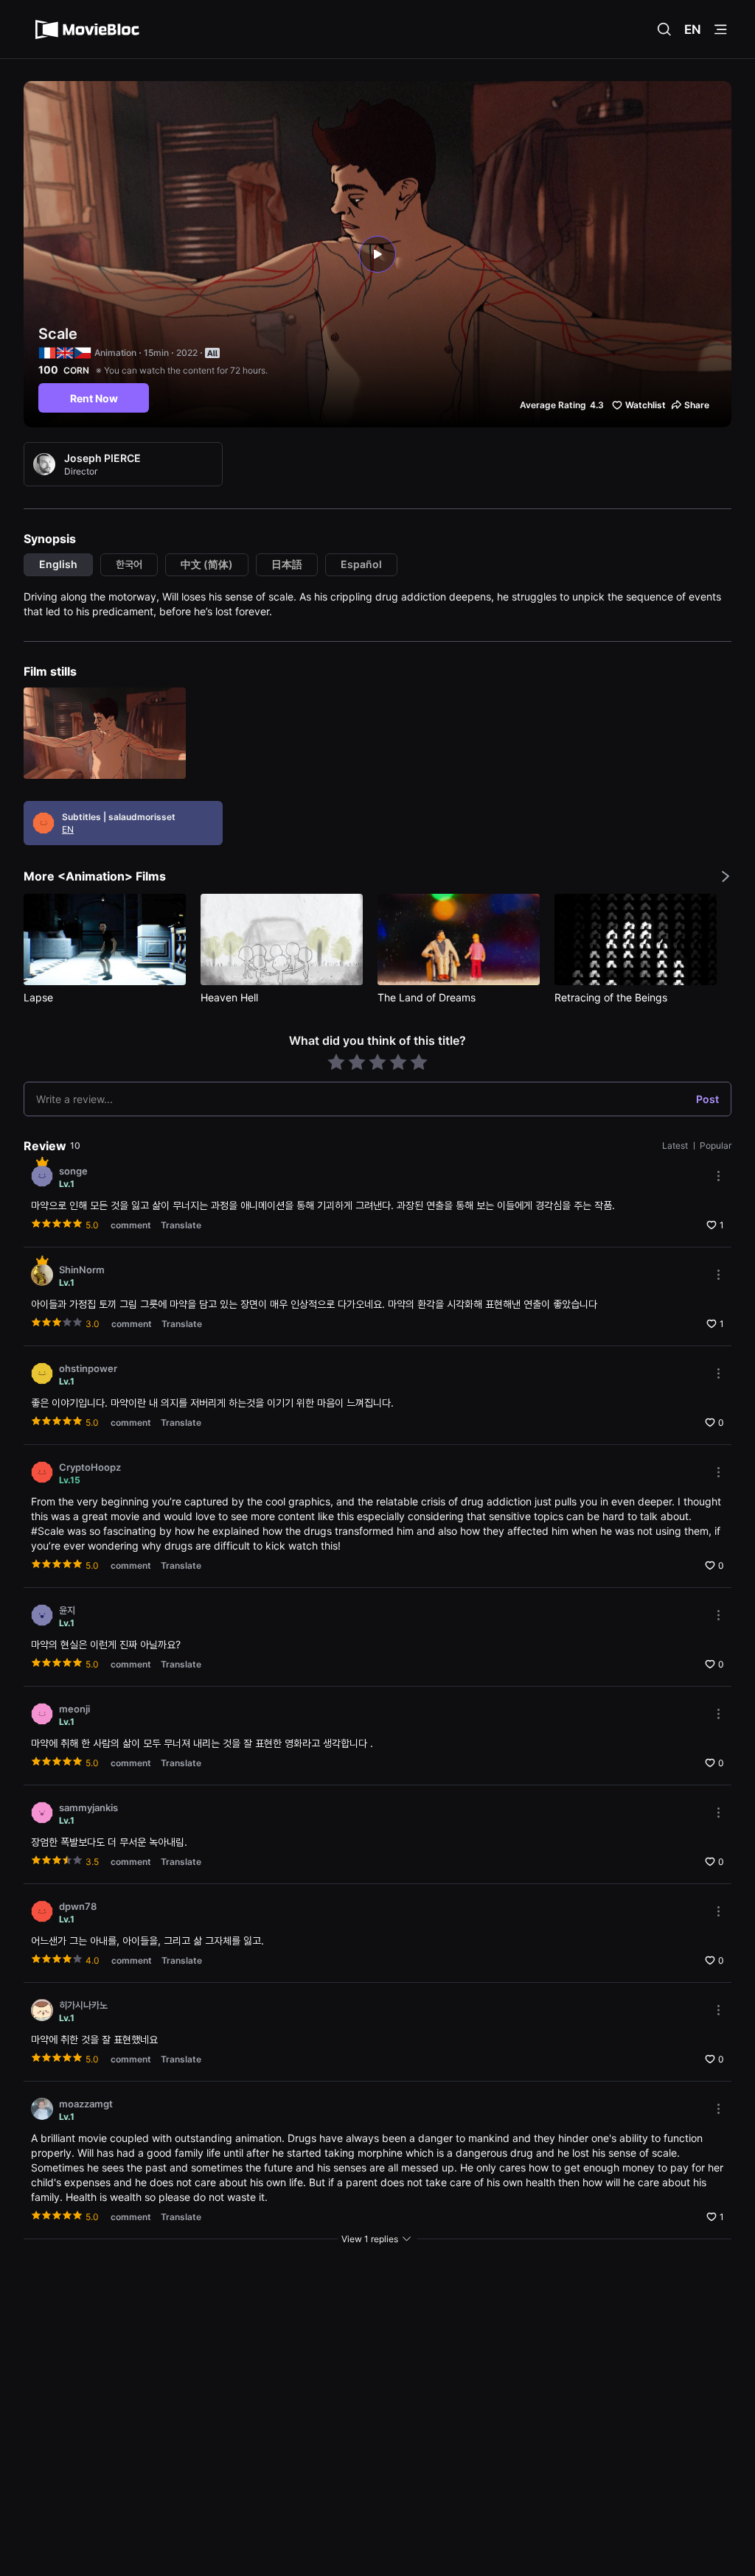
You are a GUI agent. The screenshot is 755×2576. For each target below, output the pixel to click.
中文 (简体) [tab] (207, 564)
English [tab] (58, 564)
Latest (676, 1145)
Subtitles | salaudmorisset (119, 817)
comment (131, 1225)
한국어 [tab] (129, 564)
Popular (716, 1145)
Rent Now (94, 398)
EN (693, 29)
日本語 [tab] (287, 564)
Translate (181, 1225)
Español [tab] (361, 564)
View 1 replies (370, 2239)
